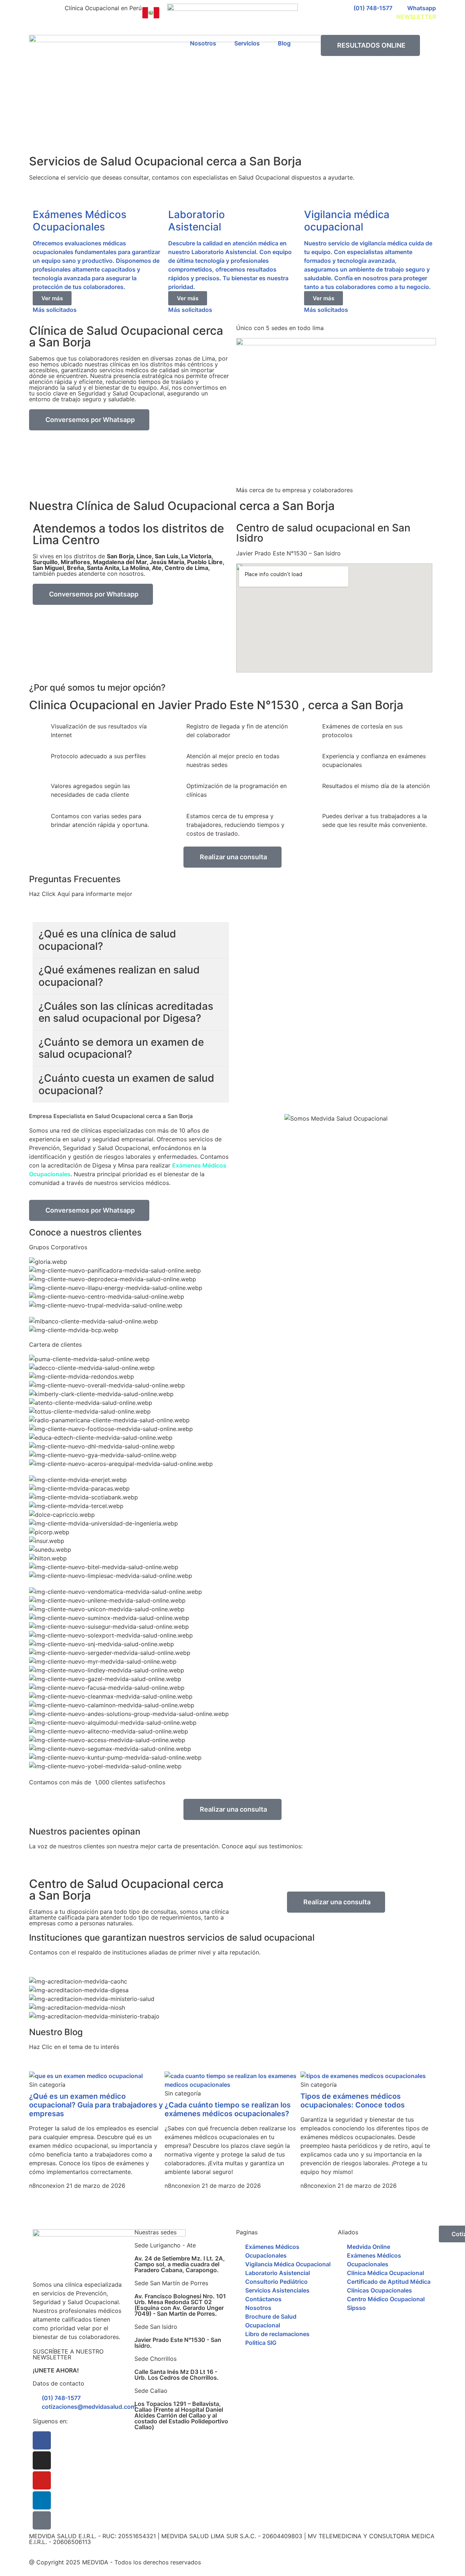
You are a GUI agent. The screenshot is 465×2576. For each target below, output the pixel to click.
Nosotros (203, 43)
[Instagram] (42, 2460)
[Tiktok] (42, 2520)
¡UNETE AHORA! (56, 2370)
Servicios (247, 43)
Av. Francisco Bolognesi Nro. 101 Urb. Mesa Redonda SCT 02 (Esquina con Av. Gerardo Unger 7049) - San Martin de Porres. (180, 2305)
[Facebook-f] (42, 2440)
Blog (284, 43)
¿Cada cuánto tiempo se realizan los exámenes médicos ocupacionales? (228, 2109)
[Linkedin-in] (42, 2500)
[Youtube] (42, 2480)
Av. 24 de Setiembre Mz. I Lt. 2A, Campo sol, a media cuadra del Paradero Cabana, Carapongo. (180, 2264)
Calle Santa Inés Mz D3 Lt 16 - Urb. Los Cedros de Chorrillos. (177, 2375)
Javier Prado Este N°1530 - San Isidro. (178, 2343)
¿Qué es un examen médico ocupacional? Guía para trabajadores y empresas (96, 2105)
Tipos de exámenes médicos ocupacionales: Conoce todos (353, 2101)
